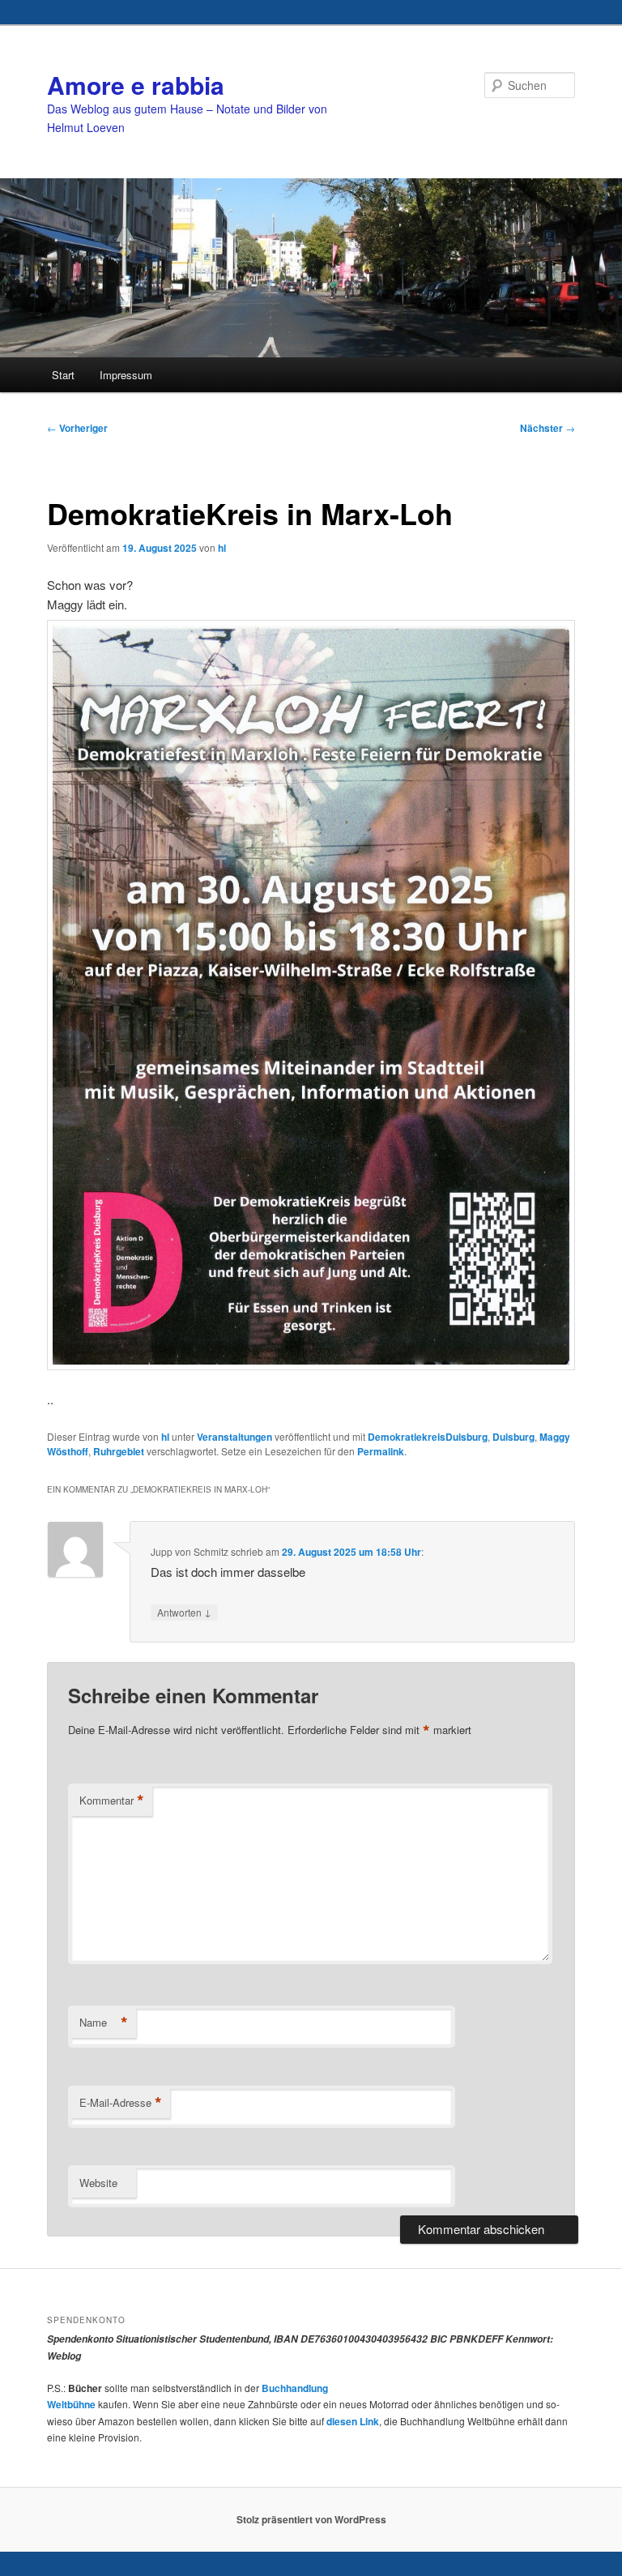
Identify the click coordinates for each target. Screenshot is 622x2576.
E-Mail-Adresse (121, 2103)
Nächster (547, 428)
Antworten (184, 1612)
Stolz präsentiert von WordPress (311, 2519)
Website (98, 2183)
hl (222, 548)
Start (63, 375)
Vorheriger (77, 428)
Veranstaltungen (234, 1437)
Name (104, 2023)
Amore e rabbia (136, 85)
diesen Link (353, 2421)
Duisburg (513, 1437)
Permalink (381, 1451)
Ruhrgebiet (119, 1451)
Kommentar (112, 1801)
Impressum (126, 375)
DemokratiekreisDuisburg (428, 1437)
